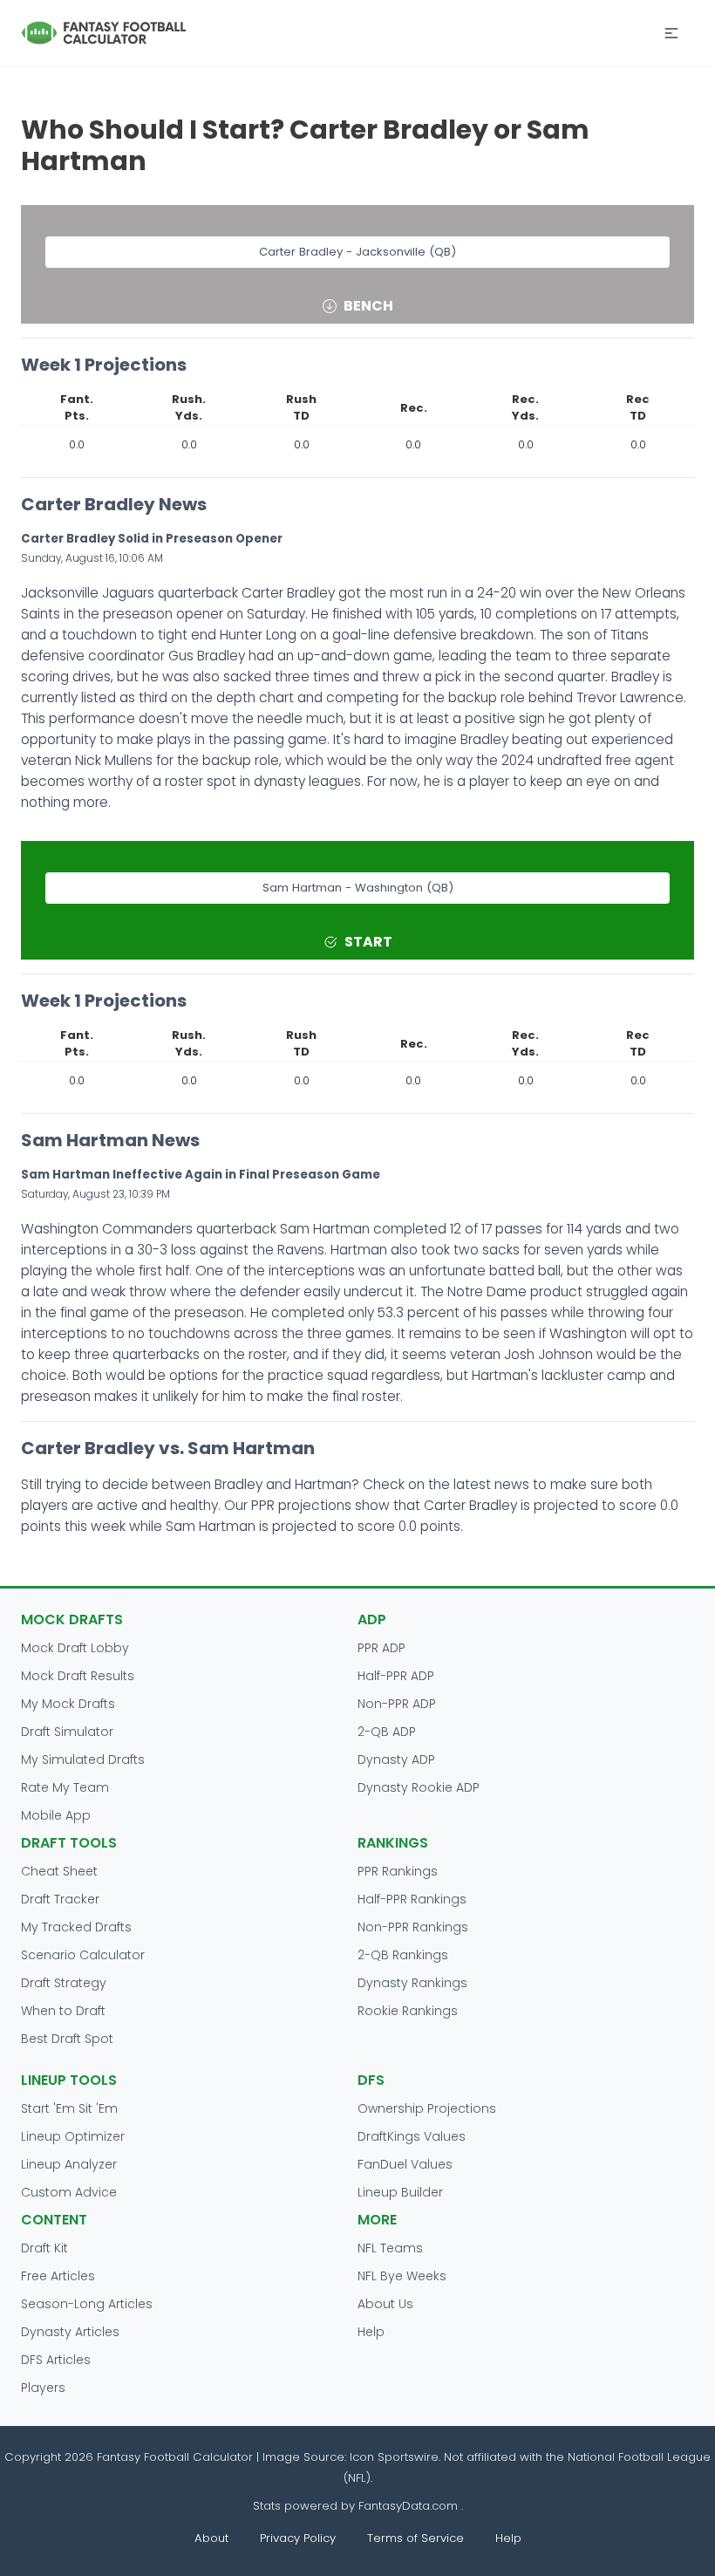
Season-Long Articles (87, 2304)
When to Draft (63, 2011)
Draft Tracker (60, 1899)
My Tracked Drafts (76, 1927)
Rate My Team (65, 1787)
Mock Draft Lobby (75, 1648)
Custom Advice (69, 2192)
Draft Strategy (64, 1983)
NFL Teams (390, 2248)
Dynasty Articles (70, 2332)
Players (43, 2388)
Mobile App (56, 1815)
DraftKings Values (412, 2136)
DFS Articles (56, 2360)
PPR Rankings (398, 1871)
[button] (671, 33)
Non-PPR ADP (397, 1704)
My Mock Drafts (68, 1704)
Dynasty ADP (396, 1759)
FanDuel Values (405, 2164)
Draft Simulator (67, 1732)
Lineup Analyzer (69, 2164)
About (211, 2538)
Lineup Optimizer (73, 2136)
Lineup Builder (400, 2192)
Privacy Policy (298, 2538)
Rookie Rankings (408, 2011)
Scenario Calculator (83, 1955)
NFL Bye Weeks (402, 2276)
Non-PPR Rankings (413, 1927)
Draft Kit (44, 2248)
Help (371, 2332)
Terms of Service (415, 2538)
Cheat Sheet (59, 1871)
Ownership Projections (427, 2108)
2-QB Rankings (403, 1955)
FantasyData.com (410, 2506)
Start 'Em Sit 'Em (69, 2108)
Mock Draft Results (78, 1676)
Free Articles (58, 2276)
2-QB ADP (387, 1732)
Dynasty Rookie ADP (419, 1787)
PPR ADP (381, 1648)
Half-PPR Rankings (412, 1899)
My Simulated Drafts (83, 1759)
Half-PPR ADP (396, 1676)
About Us (385, 2304)
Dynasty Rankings (412, 1983)
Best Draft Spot (67, 2039)
